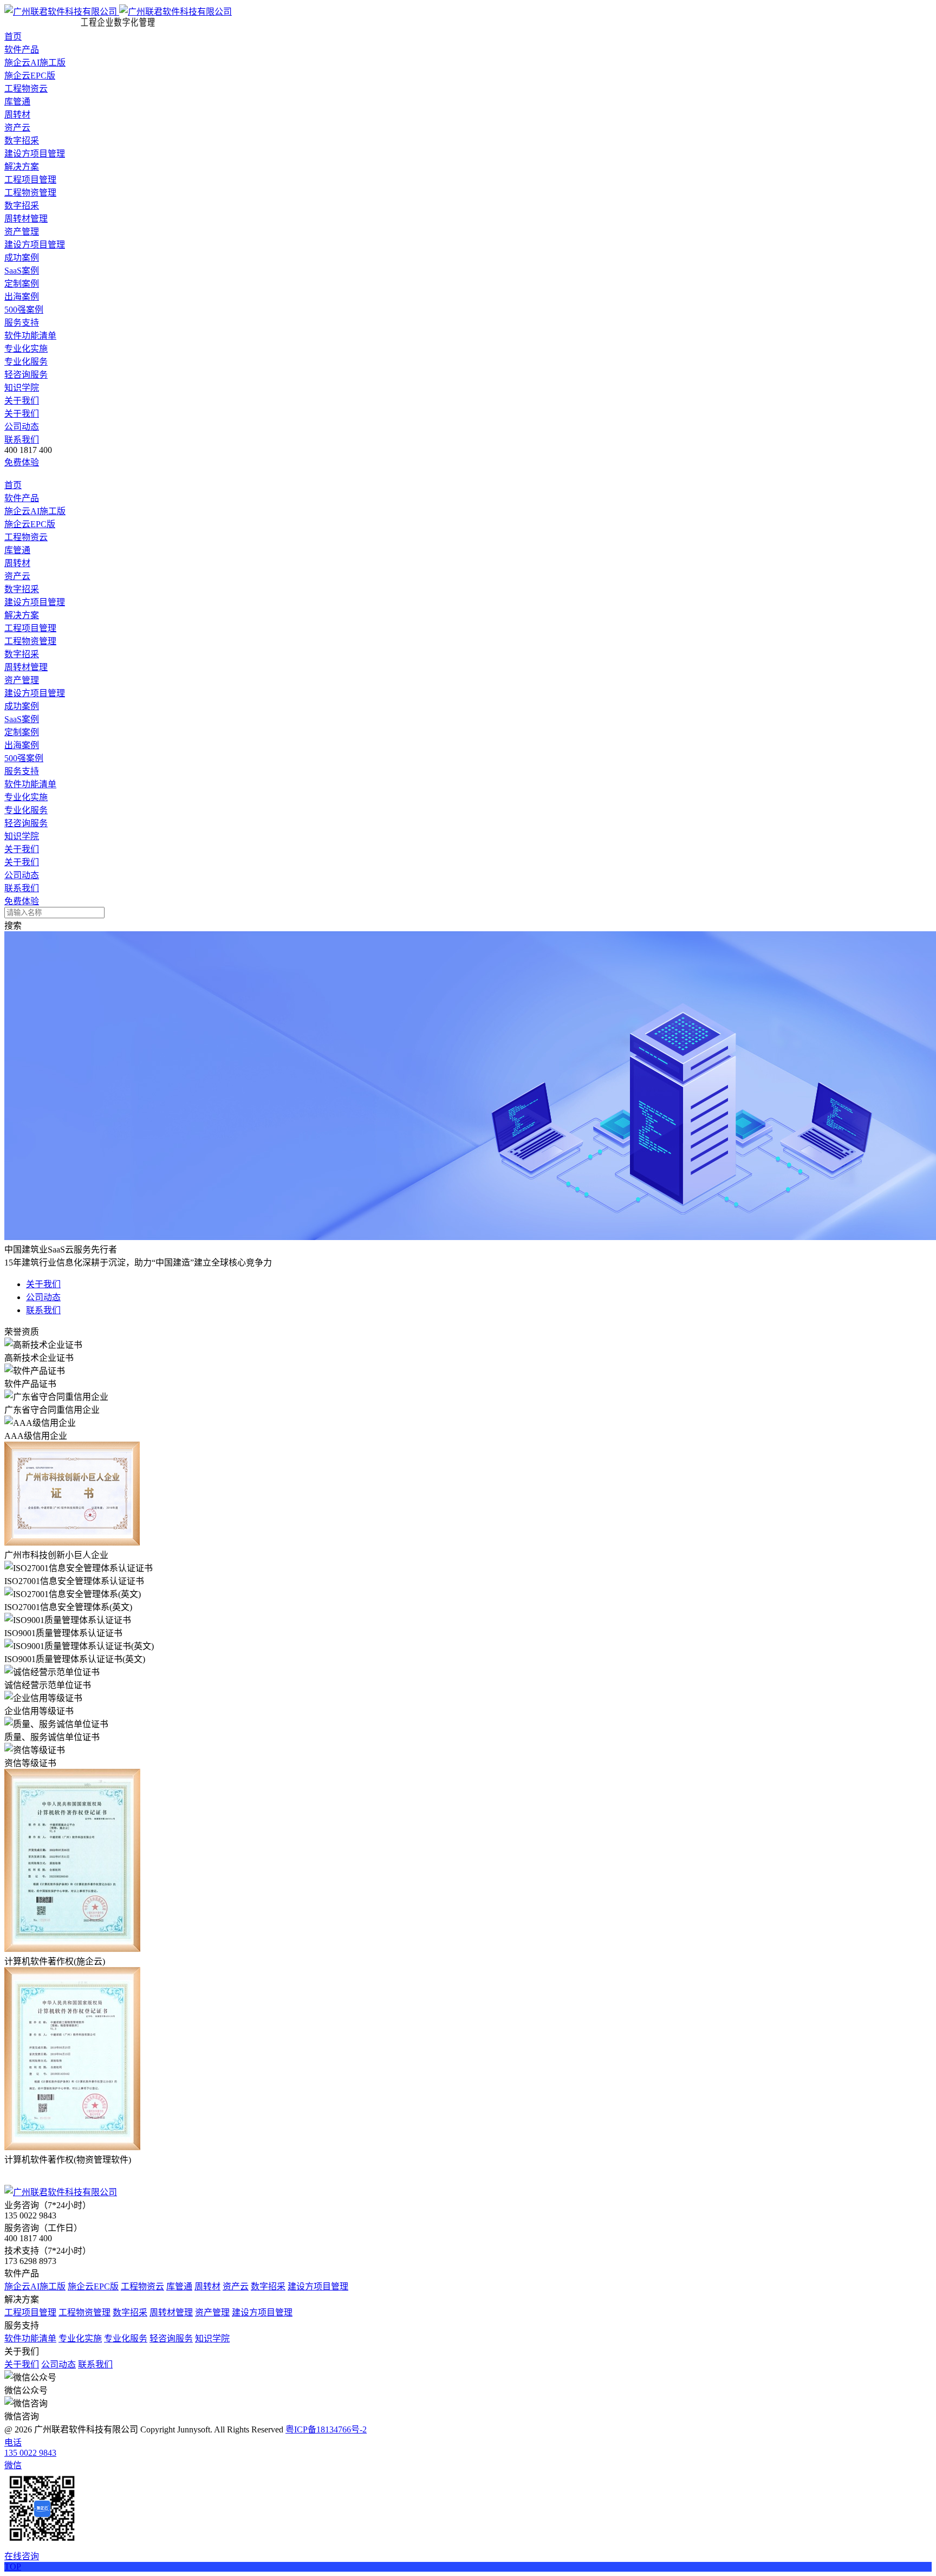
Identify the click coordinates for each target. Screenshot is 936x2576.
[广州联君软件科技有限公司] (118, 12)
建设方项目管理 (35, 154)
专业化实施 (26, 349)
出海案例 (22, 297)
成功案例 (22, 258)
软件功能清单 (30, 336)
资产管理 (22, 232)
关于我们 (22, 401)
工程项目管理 (30, 180)
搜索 (13, 926)
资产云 (17, 128)
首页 (13, 37)
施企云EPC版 (30, 76)
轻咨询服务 (26, 375)
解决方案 (22, 167)
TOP (13, 2567)
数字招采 (22, 141)
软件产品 (22, 50)
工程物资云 (26, 89)
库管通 (17, 102)
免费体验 (22, 462)
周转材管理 (26, 219)
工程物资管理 (30, 193)
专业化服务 (26, 362)
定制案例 (22, 284)
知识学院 (22, 388)
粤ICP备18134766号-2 (326, 2429)
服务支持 (22, 323)
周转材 (17, 115)
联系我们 (22, 440)
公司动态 (22, 427)
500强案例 (24, 310)
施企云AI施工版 (35, 63)
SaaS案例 (22, 271)
